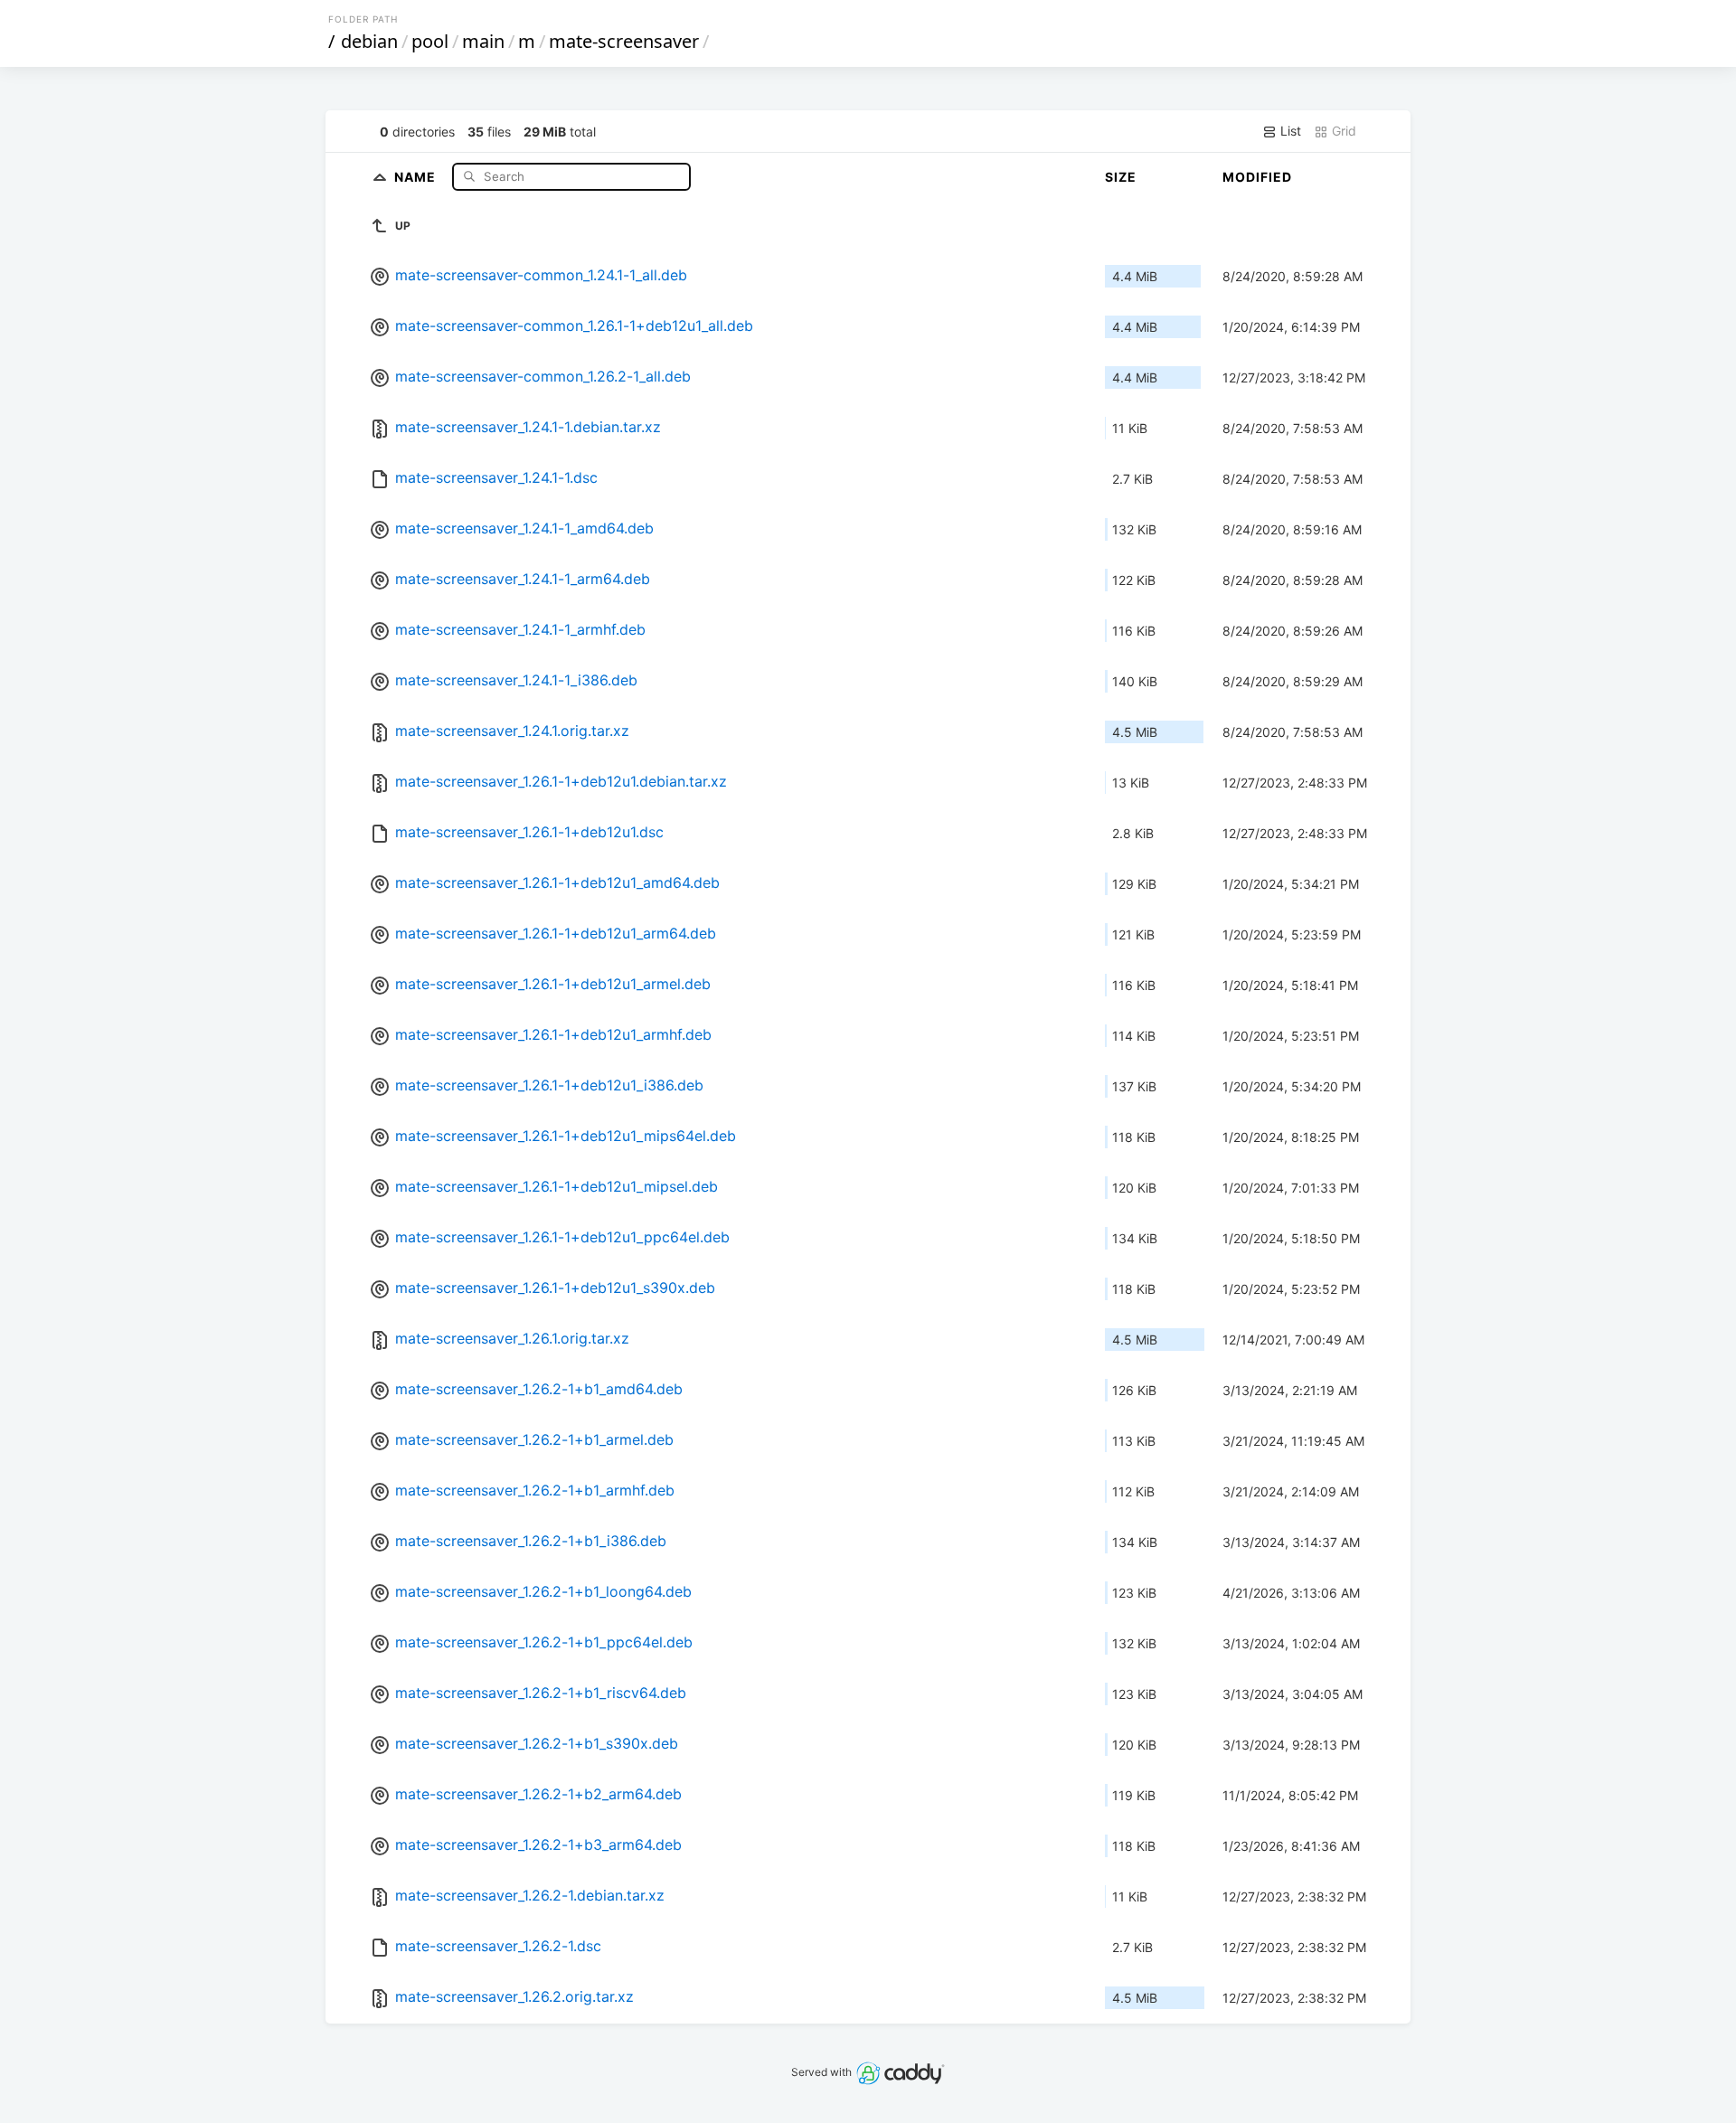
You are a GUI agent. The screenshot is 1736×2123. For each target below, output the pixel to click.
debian (369, 41)
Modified (1257, 177)
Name (417, 176)
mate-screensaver (624, 41)
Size (1121, 177)
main (483, 41)
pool (430, 41)
